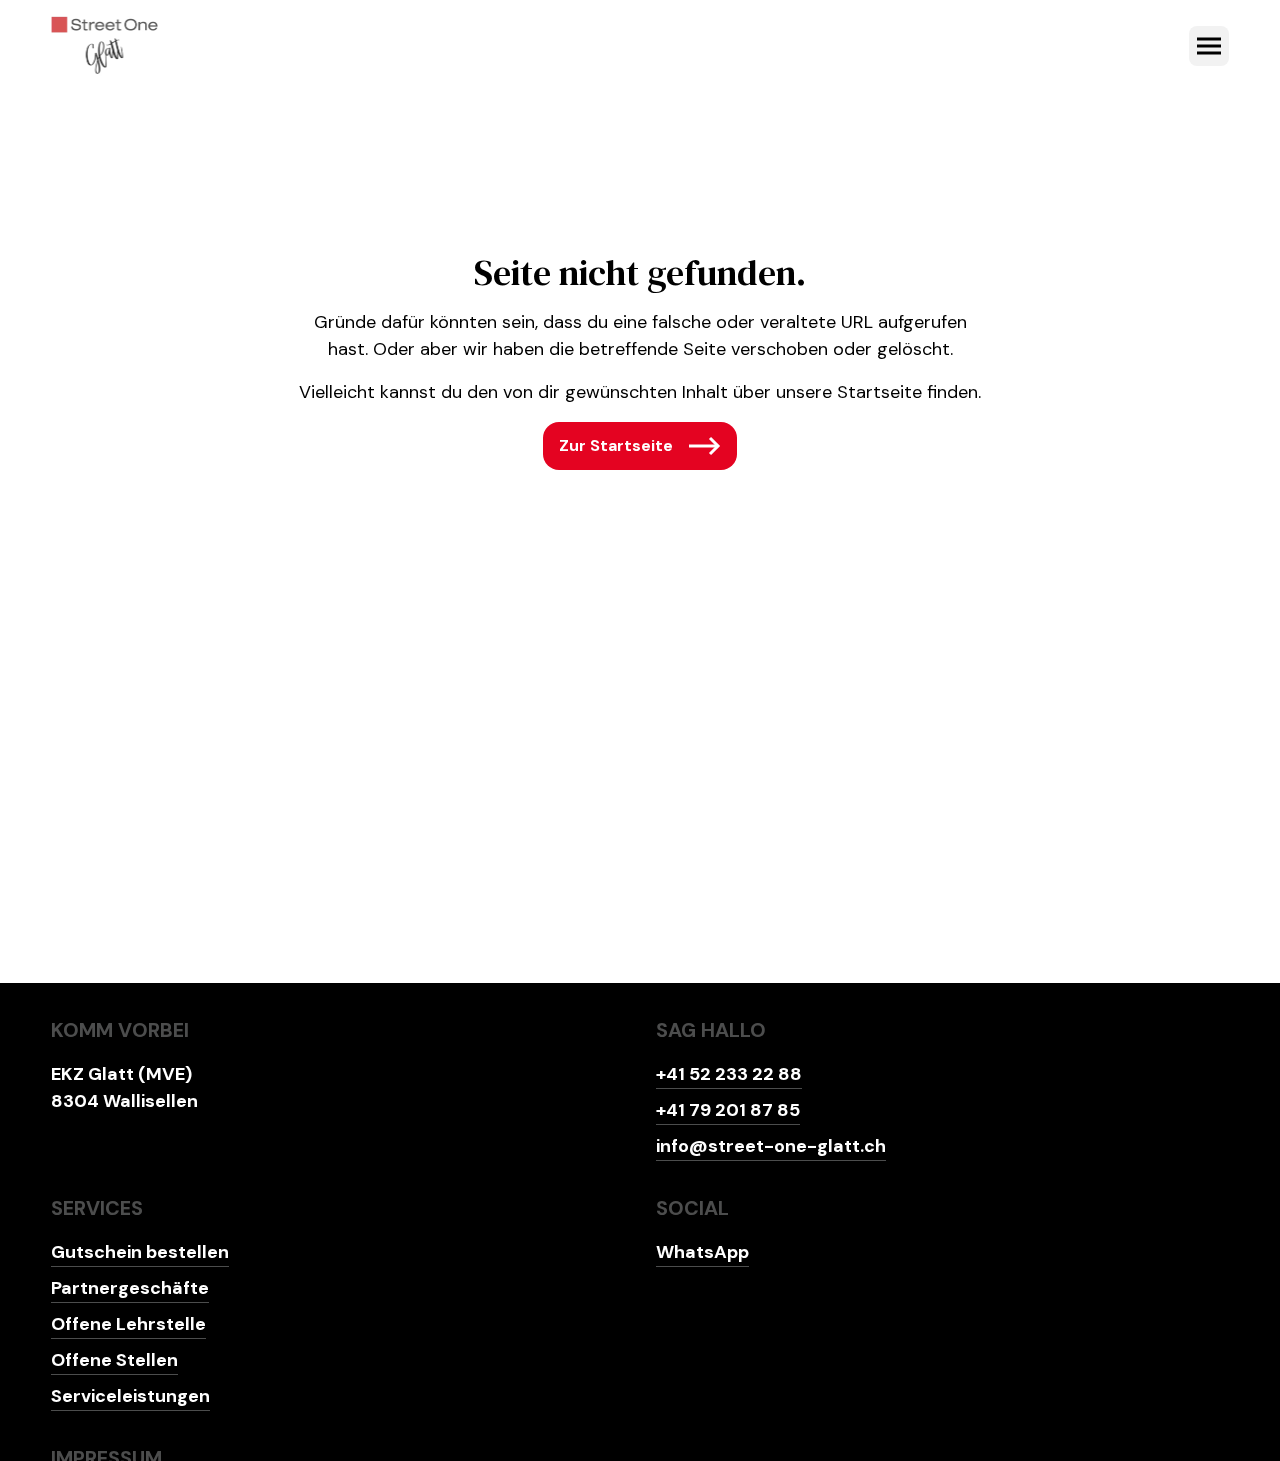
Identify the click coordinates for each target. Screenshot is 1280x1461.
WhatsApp (702, 1252)
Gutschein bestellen (140, 1252)
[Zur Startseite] (104, 46)
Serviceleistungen (130, 1396)
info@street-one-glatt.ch (771, 1146)
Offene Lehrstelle (128, 1324)
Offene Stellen (114, 1360)
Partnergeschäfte (130, 1288)
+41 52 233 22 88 (729, 1074)
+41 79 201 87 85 (728, 1110)
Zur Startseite (616, 445)
